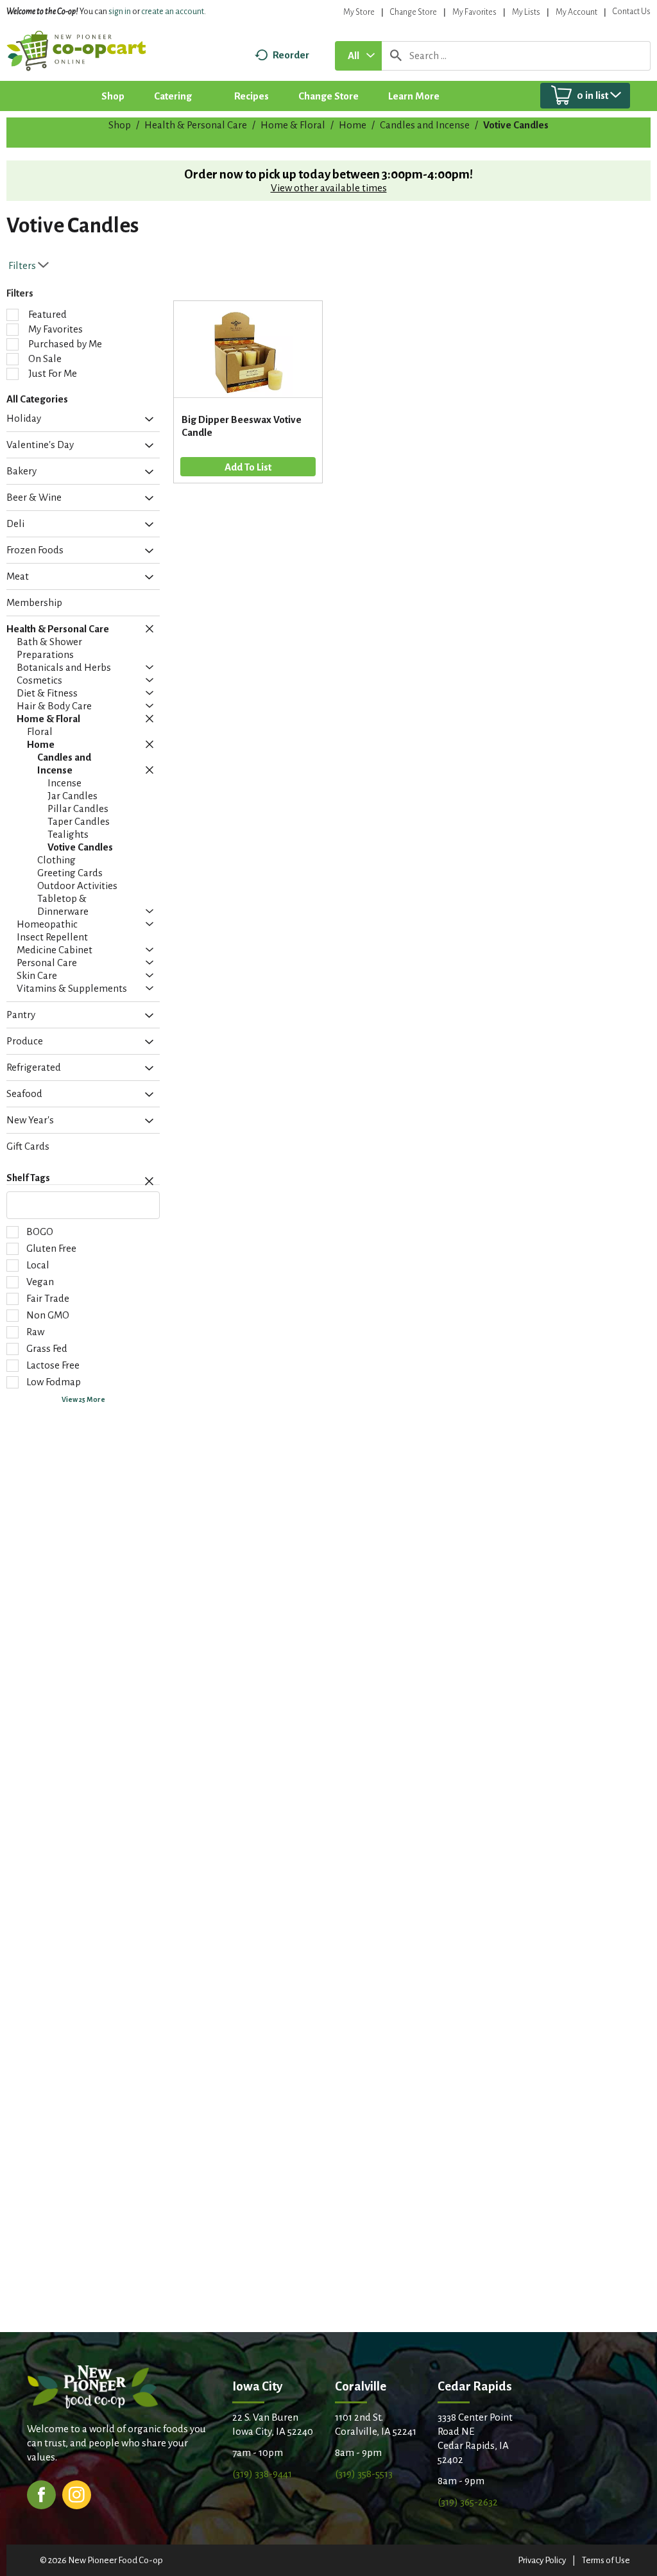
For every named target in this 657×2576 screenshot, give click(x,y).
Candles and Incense (425, 125)
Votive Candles (516, 125)
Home (353, 125)
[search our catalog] (396, 56)
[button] (146, 420)
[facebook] (41, 2494)
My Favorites (474, 12)
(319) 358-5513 (364, 2474)
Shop (120, 125)
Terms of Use (606, 2560)
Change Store (414, 12)
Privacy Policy (542, 2560)
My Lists (526, 12)
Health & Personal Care (196, 125)
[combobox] (358, 56)
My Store (359, 12)
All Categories (37, 399)
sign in (120, 12)
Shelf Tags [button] (28, 1178)
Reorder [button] (291, 55)
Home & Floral (293, 125)
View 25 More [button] (83, 1399)
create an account (173, 12)
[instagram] (77, 2494)
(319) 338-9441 (262, 2474)
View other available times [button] (329, 188)
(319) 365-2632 (468, 2502)
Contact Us (632, 12)
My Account (576, 12)
